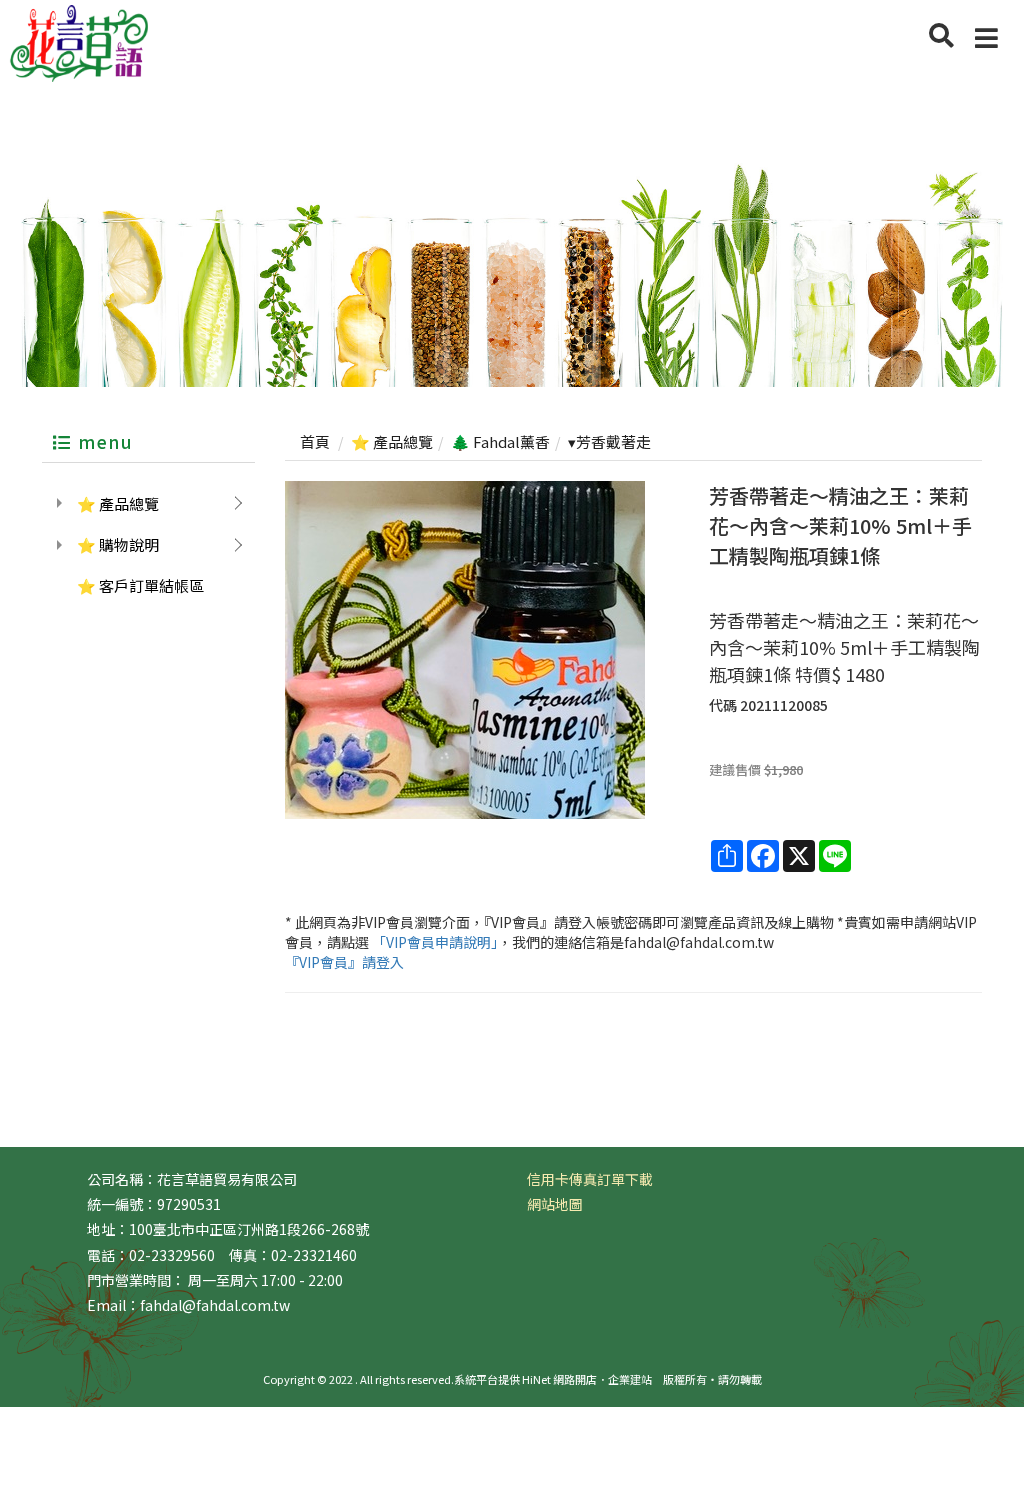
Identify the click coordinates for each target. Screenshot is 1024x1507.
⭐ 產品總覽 (118, 503)
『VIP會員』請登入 (344, 962)
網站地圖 (555, 1204)
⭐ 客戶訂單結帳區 (140, 585)
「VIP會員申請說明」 (435, 942)
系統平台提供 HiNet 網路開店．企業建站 (553, 1379)
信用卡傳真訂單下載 (590, 1179)
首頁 (315, 441)
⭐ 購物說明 (118, 544)
